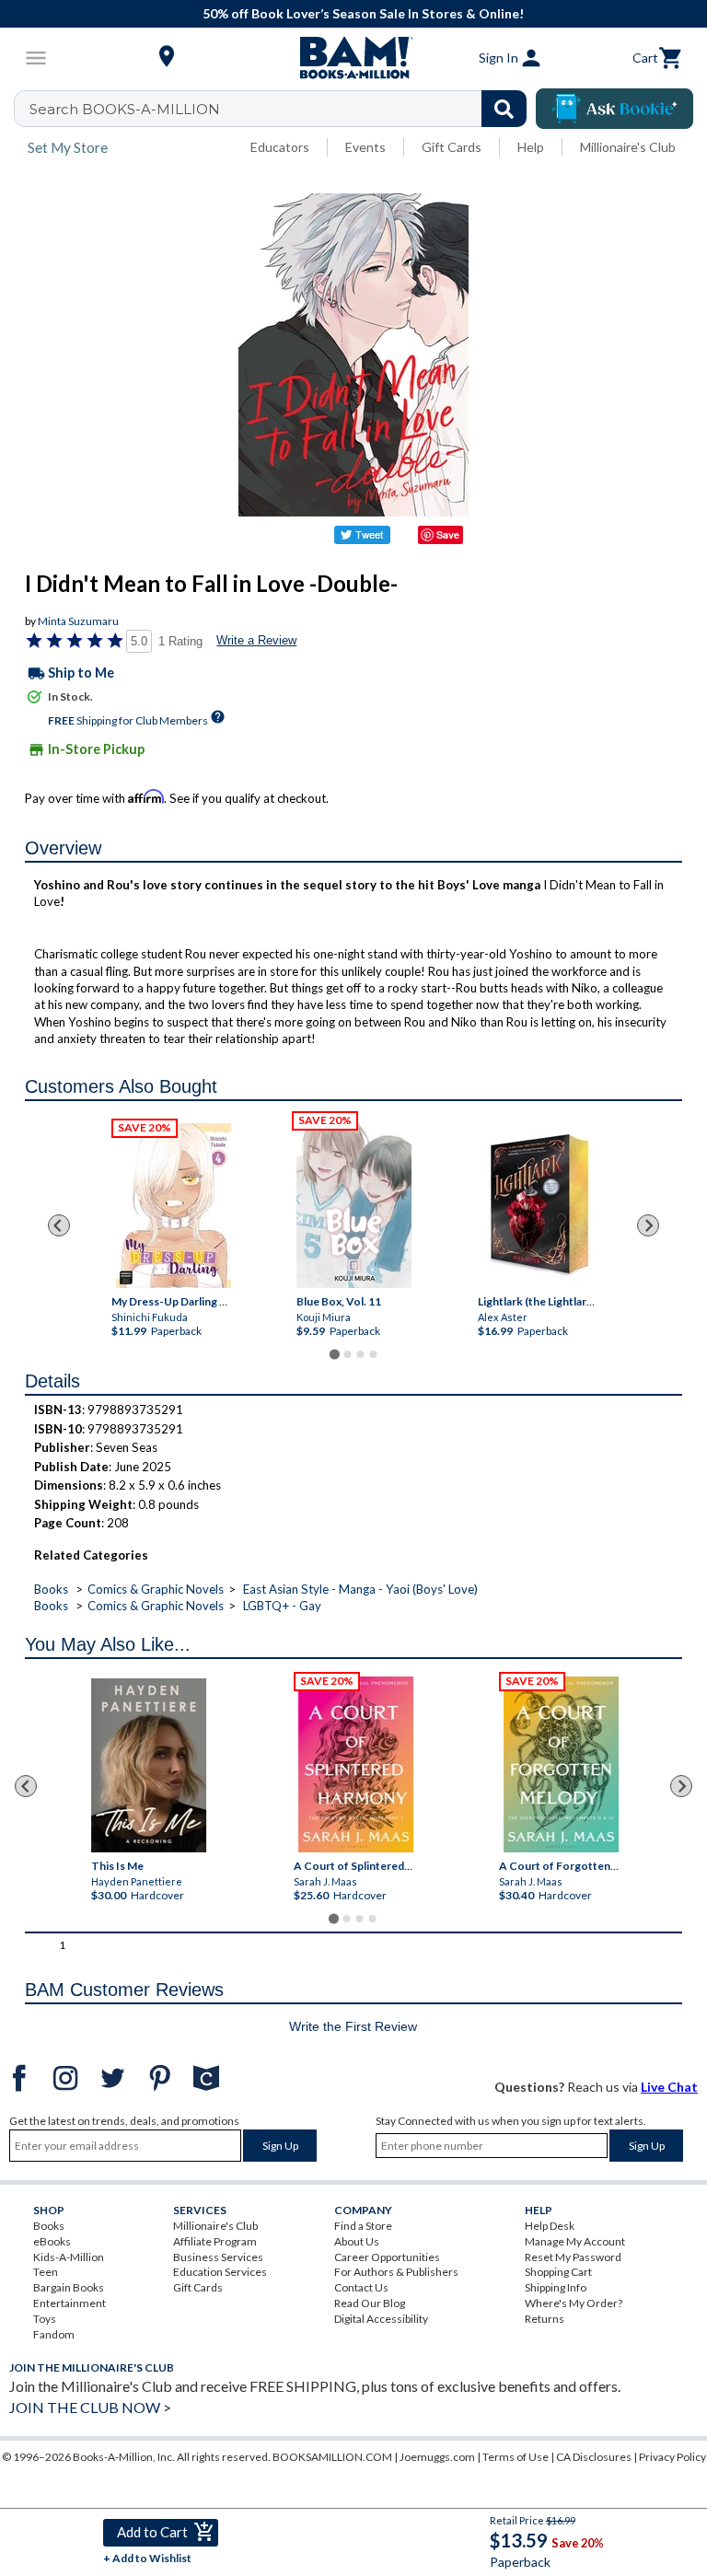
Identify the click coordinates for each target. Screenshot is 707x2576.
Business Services (218, 2257)
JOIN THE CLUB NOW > (90, 2407)
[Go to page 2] (347, 1354)
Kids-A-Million (69, 2257)
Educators (280, 147)
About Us (357, 2241)
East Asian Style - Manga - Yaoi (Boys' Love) (360, 1589)
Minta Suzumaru (78, 621)
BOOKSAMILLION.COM (332, 2457)
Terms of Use (516, 2457)
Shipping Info (556, 2287)
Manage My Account (575, 2241)
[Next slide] (648, 1225)
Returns (545, 2319)
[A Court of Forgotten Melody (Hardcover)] (561, 1764)
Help (531, 147)
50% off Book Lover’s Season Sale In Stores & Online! (363, 13)
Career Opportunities (387, 2257)
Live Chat (669, 2087)
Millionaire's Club (628, 147)
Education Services (220, 2272)
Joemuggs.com (437, 2457)
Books (51, 1589)
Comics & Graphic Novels (156, 1589)
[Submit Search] (504, 109)
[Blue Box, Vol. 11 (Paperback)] (354, 1202)
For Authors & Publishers (396, 2272)
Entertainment (70, 2303)
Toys (45, 2319)
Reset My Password (573, 2257)
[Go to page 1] (334, 1355)
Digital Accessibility (381, 2319)
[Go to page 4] (373, 1354)
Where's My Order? (574, 2303)
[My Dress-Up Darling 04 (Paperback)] (173, 1206)
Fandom (54, 2334)
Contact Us (361, 2287)
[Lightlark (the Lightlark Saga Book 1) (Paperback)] (539, 1206)
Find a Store (363, 2226)
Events (365, 147)
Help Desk (550, 2226)
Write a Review (256, 640)
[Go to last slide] (59, 1225)
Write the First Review (353, 2026)
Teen (46, 2272)
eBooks (52, 2241)
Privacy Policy (672, 2457)
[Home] (353, 58)
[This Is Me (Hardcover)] (149, 1765)
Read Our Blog (370, 2303)
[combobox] (282, 109)
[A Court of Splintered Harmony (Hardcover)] (356, 1764)
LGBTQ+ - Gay (282, 1606)
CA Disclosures (594, 2457)
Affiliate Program (215, 2241)
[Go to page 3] (360, 1354)
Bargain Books (69, 2287)
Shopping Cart (558, 2272)
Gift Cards (452, 147)
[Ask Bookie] (614, 109)
